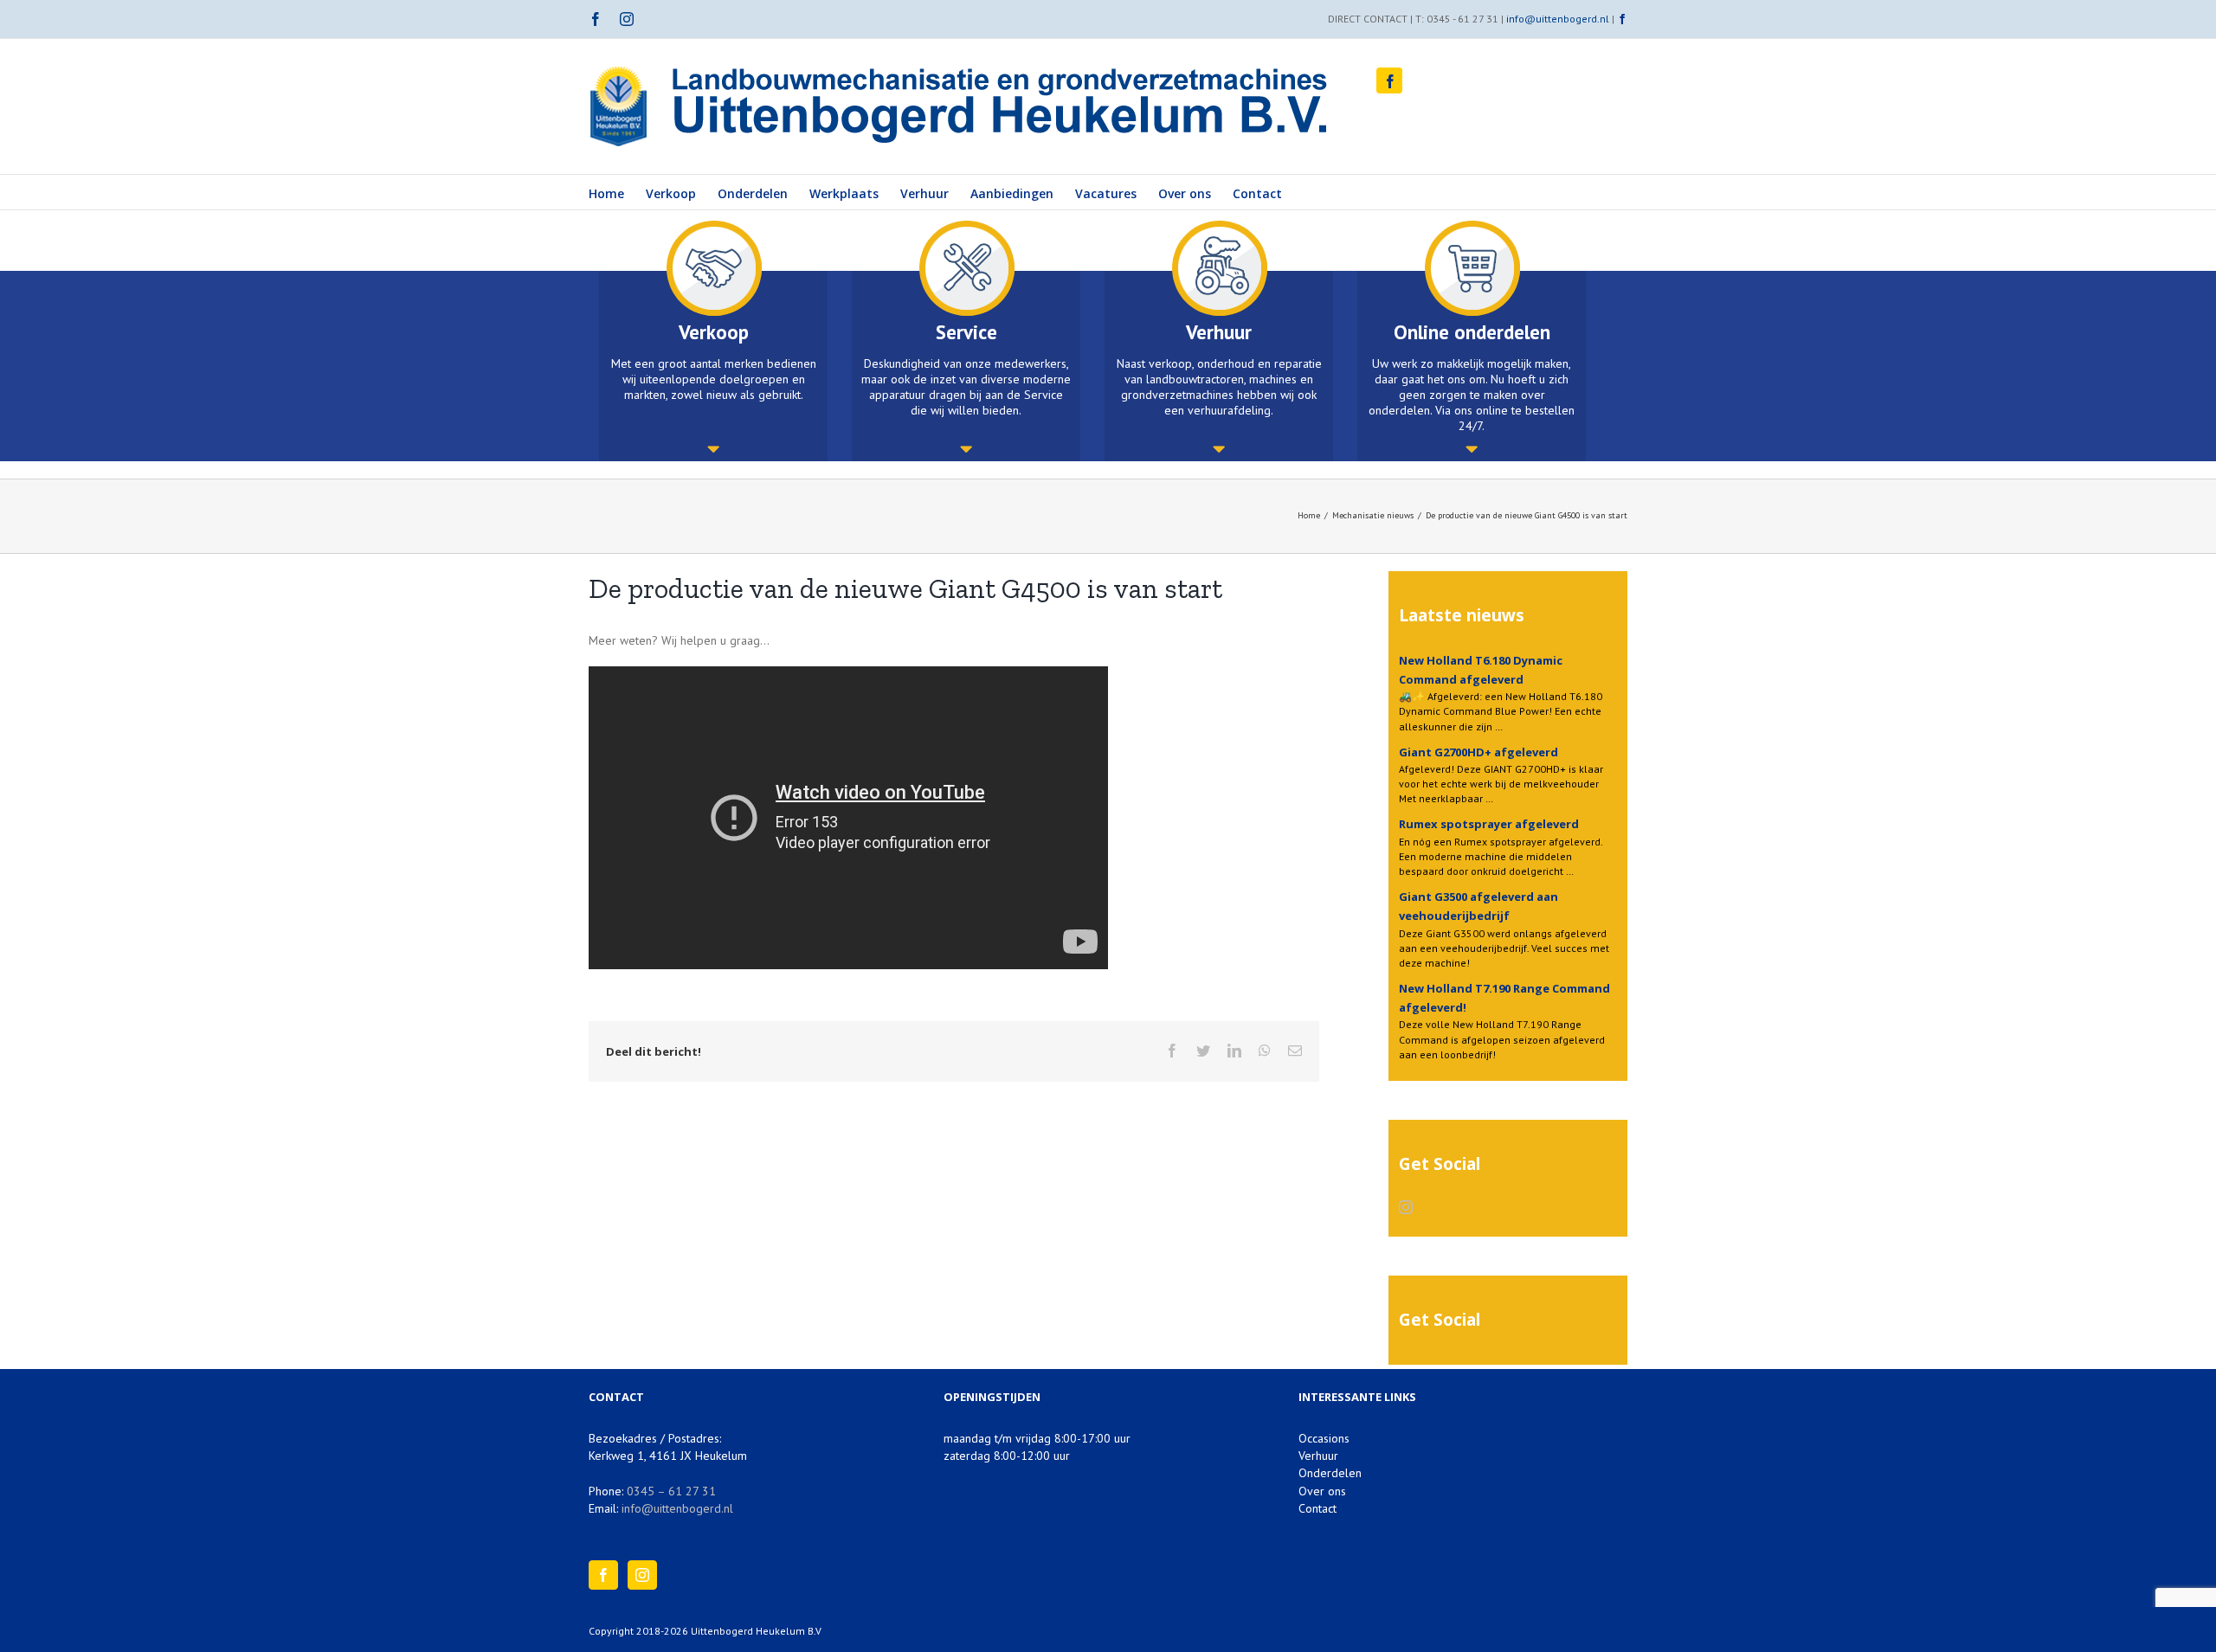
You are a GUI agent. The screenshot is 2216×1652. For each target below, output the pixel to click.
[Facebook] (603, 1575)
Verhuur (1318, 1456)
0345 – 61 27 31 (671, 1491)
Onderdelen (1330, 1473)
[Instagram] (1406, 1207)
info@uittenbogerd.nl (1558, 19)
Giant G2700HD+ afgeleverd (1478, 752)
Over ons (1322, 1491)
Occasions (1324, 1438)
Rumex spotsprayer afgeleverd (1489, 824)
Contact (1317, 1508)
